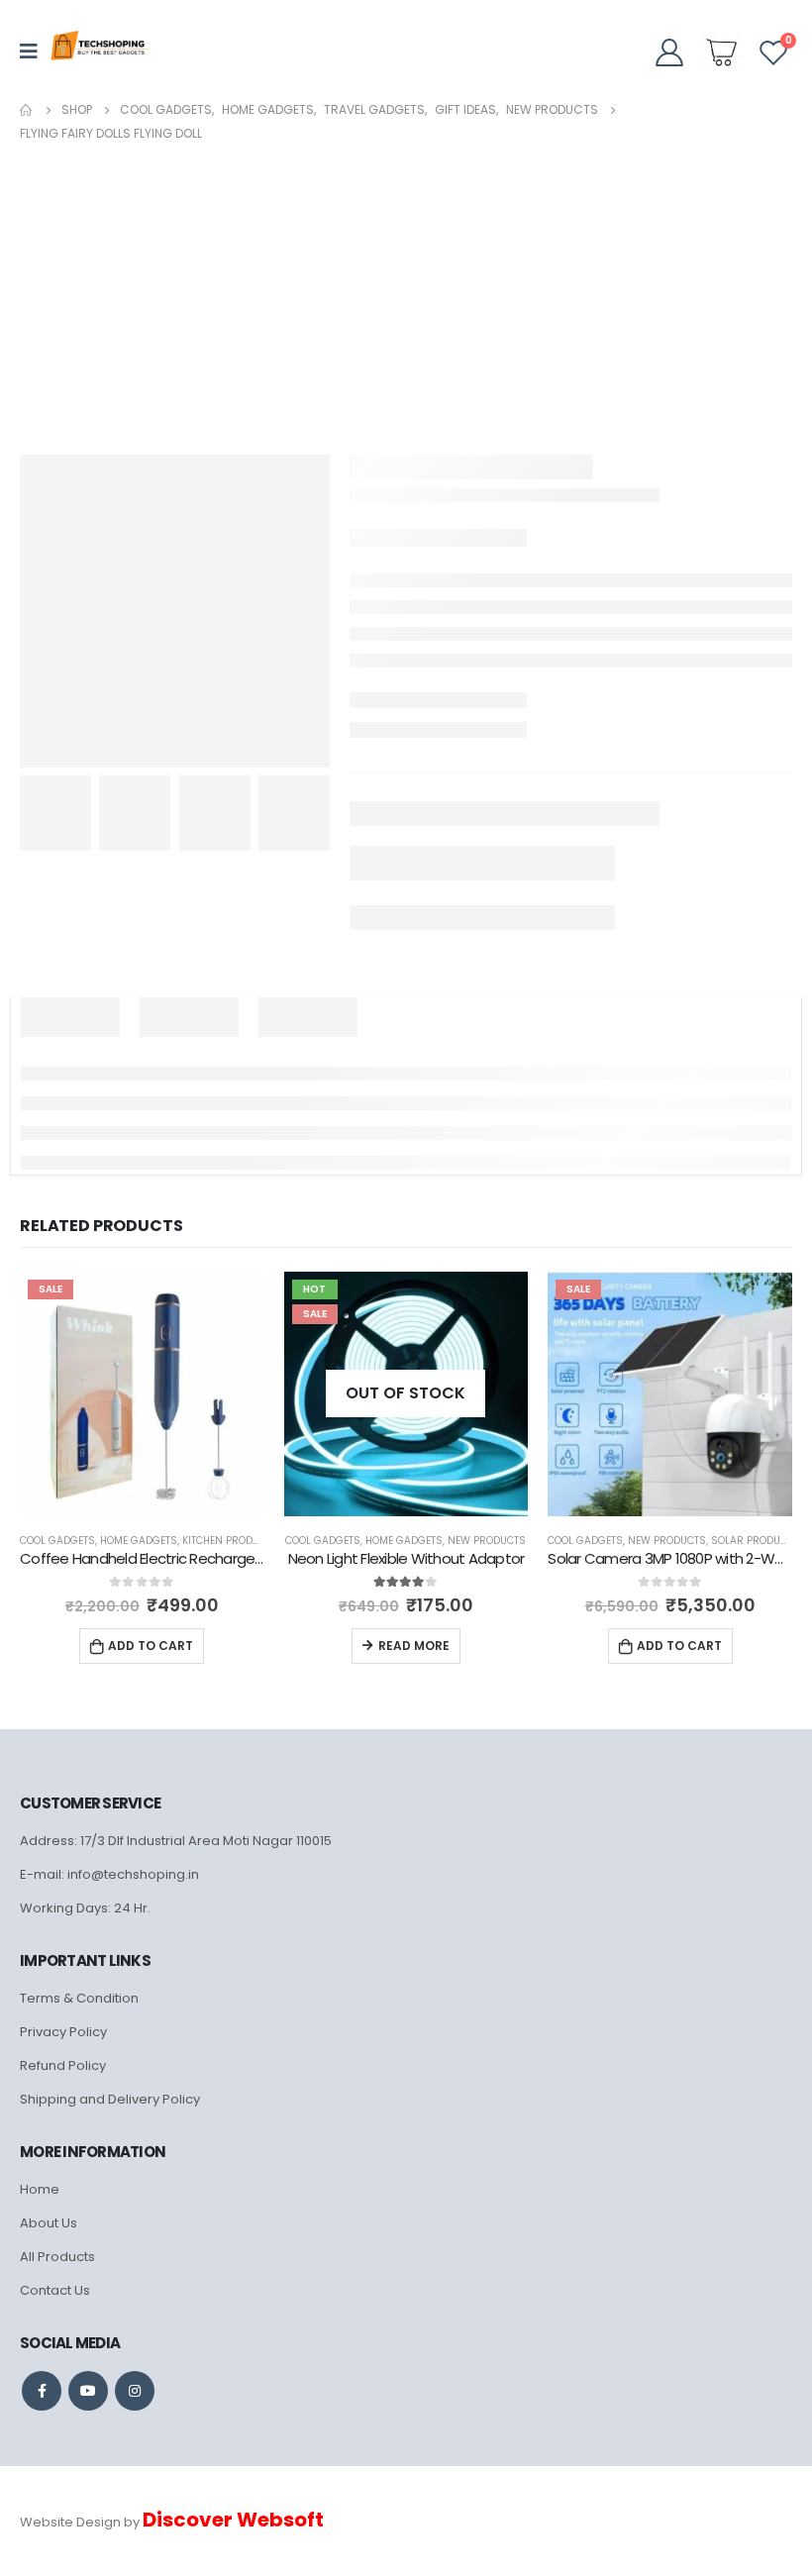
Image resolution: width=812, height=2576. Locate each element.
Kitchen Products (230, 1541)
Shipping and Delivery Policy (110, 2099)
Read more (414, 1646)
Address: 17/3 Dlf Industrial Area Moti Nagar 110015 (176, 1841)
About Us (49, 2223)
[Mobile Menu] (35, 52)
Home (40, 2189)
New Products (487, 1541)
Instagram (135, 2391)
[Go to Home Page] (27, 110)
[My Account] (669, 52)
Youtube (88, 2391)
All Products (57, 2257)
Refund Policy (63, 2065)
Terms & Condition (79, 1998)
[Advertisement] (406, 294)
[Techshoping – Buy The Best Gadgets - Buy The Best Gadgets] (100, 52)
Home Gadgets (139, 1541)
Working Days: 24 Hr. (85, 1908)
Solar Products (755, 1541)
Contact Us (55, 2290)
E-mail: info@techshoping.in (109, 1874)
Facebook (42, 2391)
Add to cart (151, 1646)
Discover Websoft (233, 2520)
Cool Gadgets (57, 1541)
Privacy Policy (63, 2032)
